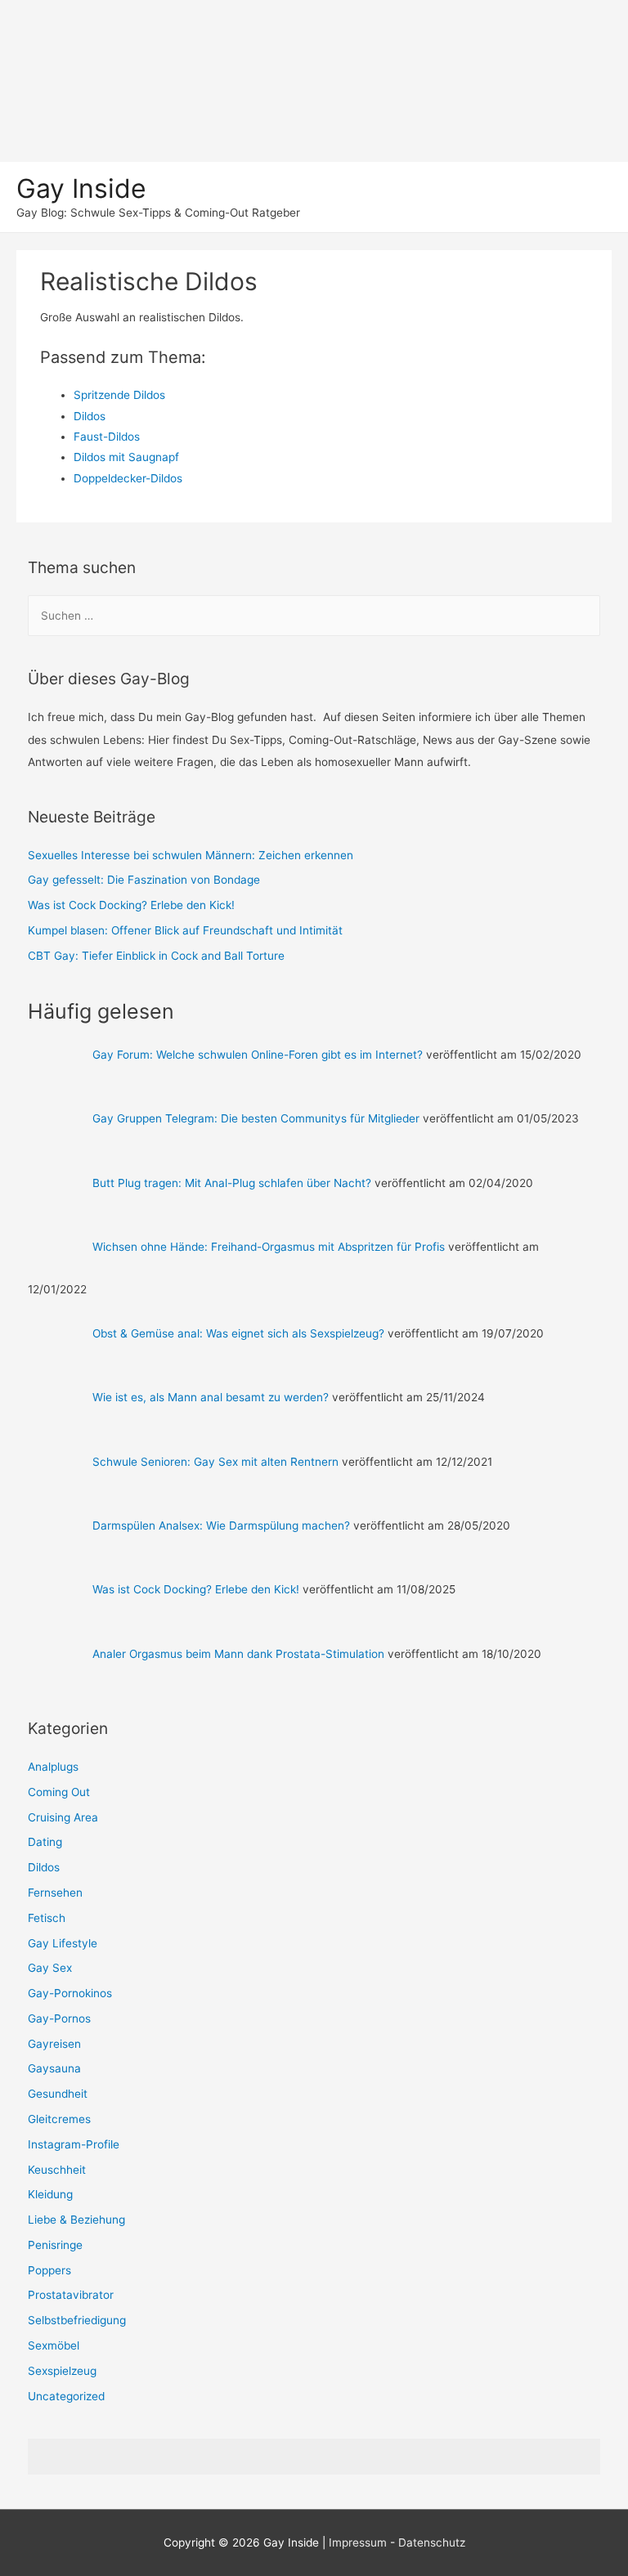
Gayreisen (54, 2044)
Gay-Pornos (59, 2018)
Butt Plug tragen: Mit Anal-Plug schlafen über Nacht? (232, 1183)
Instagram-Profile (74, 2144)
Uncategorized (66, 2396)
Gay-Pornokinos (70, 1993)
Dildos (44, 1867)
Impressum (358, 2542)
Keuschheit (57, 2170)
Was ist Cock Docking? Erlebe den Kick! (131, 905)
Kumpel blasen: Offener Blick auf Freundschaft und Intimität (185, 930)
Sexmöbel (54, 2345)
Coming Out (59, 1792)
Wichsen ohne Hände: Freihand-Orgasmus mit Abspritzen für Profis (269, 1247)
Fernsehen (55, 1893)
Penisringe (55, 2245)
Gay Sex (50, 1968)
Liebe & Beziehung (76, 2220)
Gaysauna (54, 2068)
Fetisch (47, 1918)
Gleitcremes (59, 2119)
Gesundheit (58, 2094)
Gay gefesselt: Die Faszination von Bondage (144, 880)
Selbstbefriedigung (77, 2320)
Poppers (49, 2270)
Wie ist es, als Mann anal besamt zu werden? (211, 1397)
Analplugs (53, 1767)
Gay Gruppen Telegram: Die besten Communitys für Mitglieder (256, 1118)
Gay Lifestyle (63, 1943)
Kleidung (50, 2194)
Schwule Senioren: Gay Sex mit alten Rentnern (215, 1462)
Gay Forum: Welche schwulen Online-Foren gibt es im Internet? (258, 1055)
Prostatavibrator (71, 2295)
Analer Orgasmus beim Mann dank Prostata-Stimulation (238, 1654)
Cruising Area (63, 1817)
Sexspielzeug (62, 2371)
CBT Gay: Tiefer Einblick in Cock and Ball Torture (156, 956)
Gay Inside (81, 188)
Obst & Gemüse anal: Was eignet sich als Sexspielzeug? (238, 1333)
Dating (45, 1842)
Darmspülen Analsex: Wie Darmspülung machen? (221, 1525)
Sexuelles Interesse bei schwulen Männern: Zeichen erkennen (191, 855)
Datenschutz (432, 2542)
